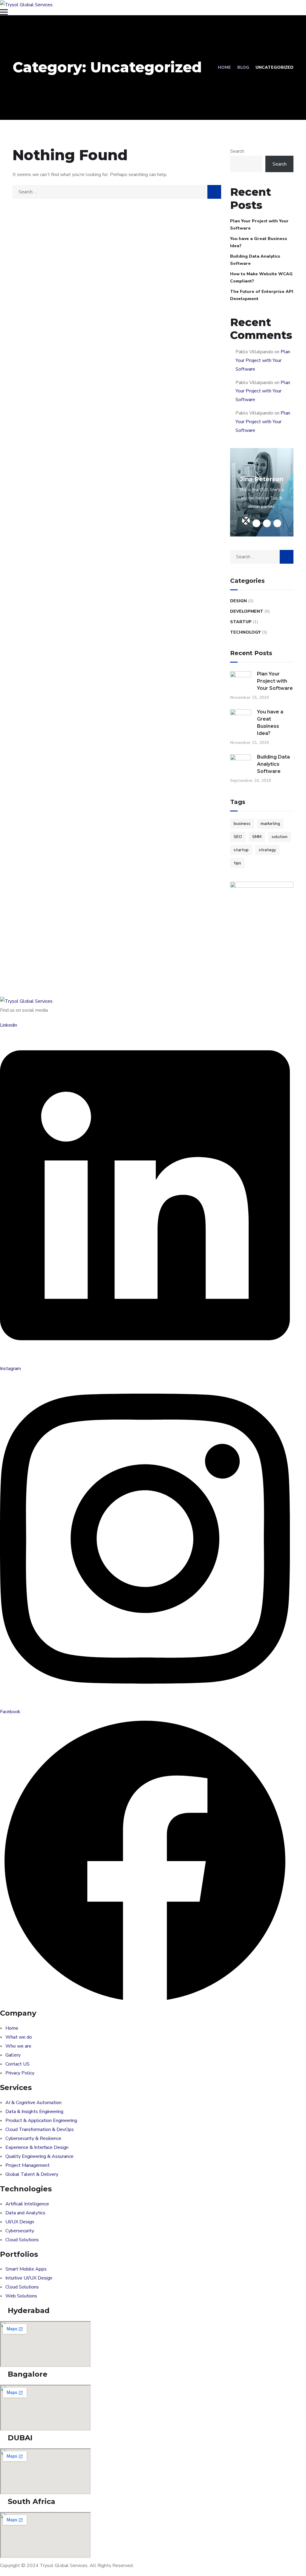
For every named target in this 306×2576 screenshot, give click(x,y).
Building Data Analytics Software (255, 260)
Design (238, 601)
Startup (241, 622)
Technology (245, 632)
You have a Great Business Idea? (259, 242)
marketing (270, 824)
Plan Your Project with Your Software (259, 225)
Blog (243, 67)
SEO (238, 837)
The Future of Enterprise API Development (262, 295)
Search (237, 151)
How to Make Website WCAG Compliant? (261, 278)
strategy (267, 850)
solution (280, 837)
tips (237, 863)
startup (241, 850)
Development (247, 611)
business (242, 824)
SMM (257, 837)
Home (224, 67)
